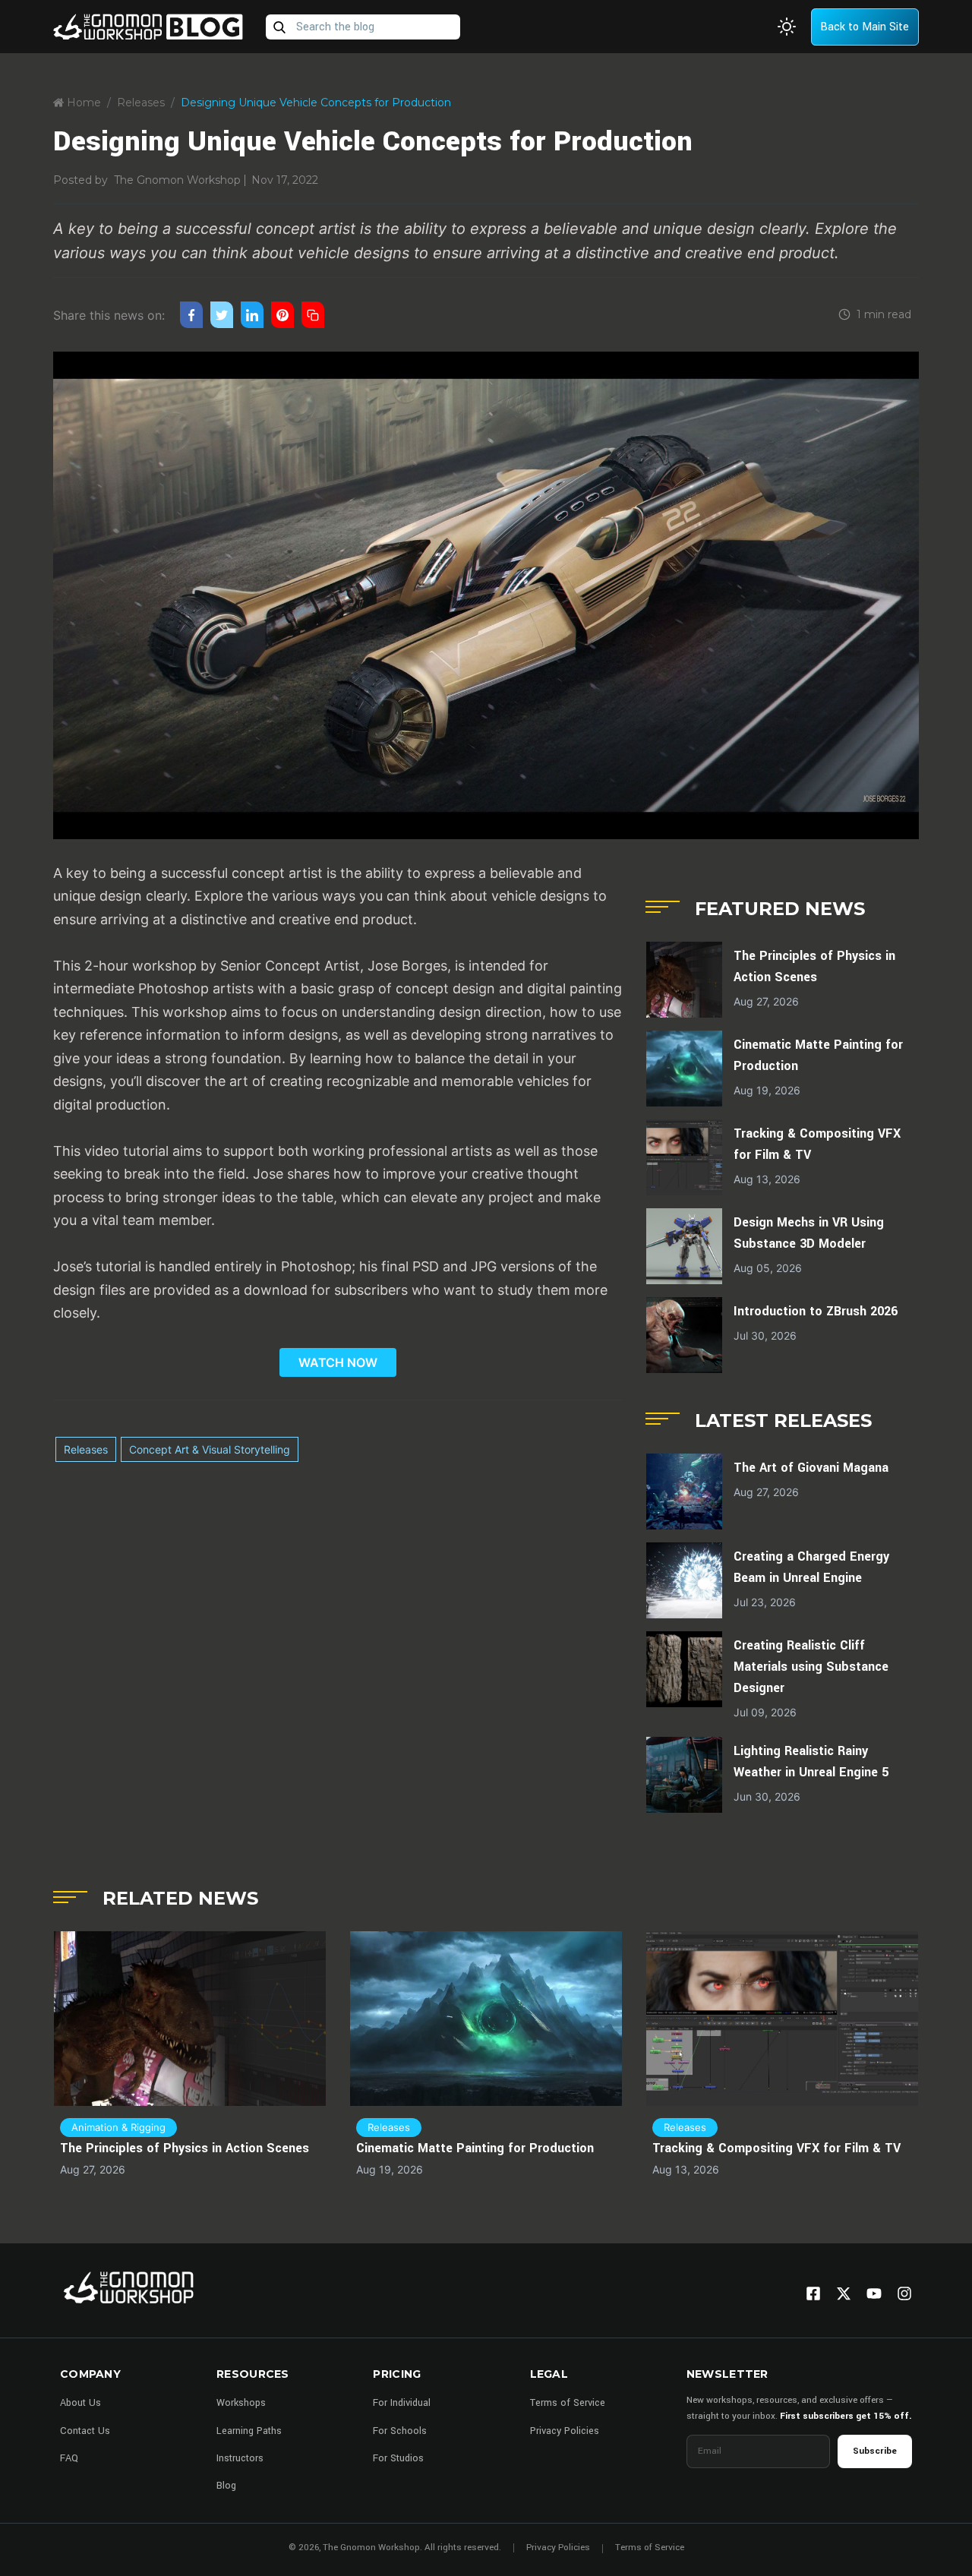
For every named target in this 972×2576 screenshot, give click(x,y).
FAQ (69, 2458)
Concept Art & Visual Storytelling (210, 1449)
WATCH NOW (338, 1362)
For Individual (402, 2403)
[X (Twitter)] (844, 2293)
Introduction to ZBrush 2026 (816, 1311)
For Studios (398, 2458)
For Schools (400, 2431)
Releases (141, 103)
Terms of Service (568, 2403)
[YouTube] (874, 2293)
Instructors (240, 2458)
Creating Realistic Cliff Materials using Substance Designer (811, 1667)
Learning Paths (249, 2431)
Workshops (241, 2403)
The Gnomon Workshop (177, 180)
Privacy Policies (565, 2431)
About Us (80, 2403)
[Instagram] (904, 2293)
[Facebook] (813, 2293)
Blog (226, 2486)
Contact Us (85, 2431)
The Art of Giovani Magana (811, 1468)
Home (82, 103)
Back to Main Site (865, 27)
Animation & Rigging (118, 2127)
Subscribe (875, 2451)
